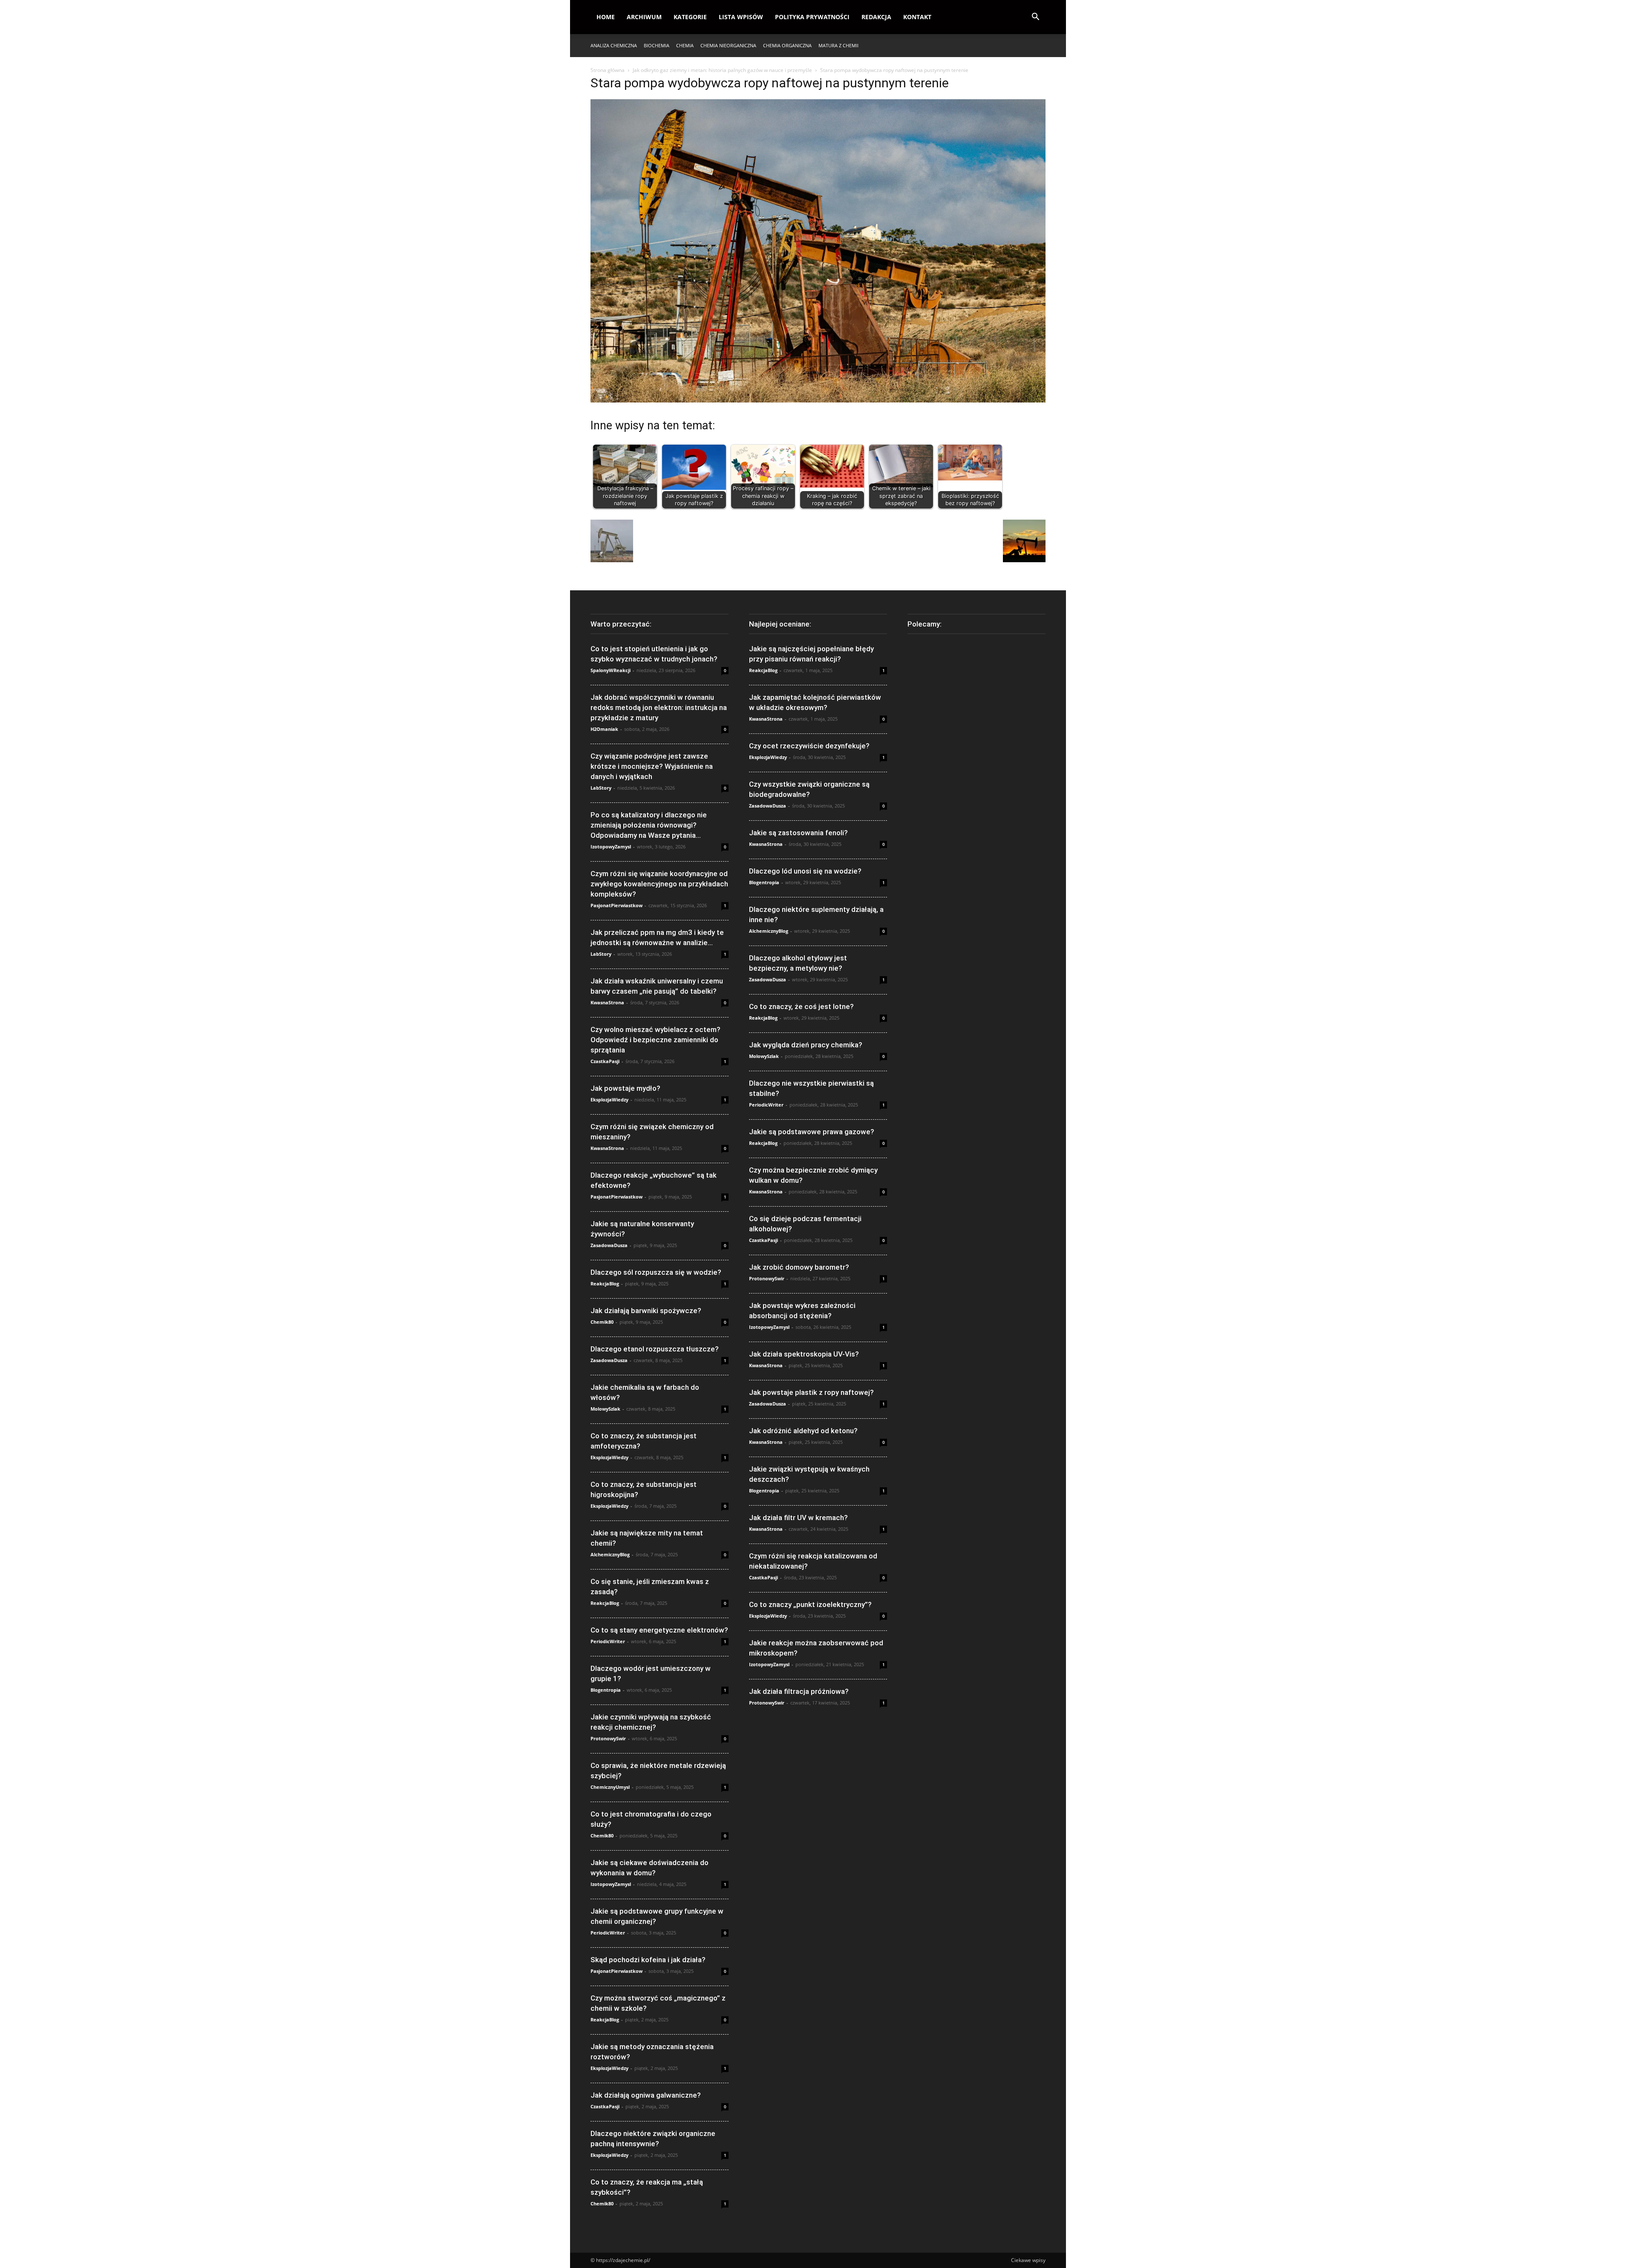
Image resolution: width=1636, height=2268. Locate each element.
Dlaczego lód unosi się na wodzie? (805, 871)
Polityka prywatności (812, 17)
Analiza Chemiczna (614, 45)
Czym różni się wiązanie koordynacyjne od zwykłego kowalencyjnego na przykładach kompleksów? (659, 884)
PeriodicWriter (608, 1641)
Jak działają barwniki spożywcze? (646, 1311)
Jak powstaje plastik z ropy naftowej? (811, 1392)
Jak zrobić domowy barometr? (799, 1267)
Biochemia (657, 45)
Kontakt (917, 17)
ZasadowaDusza (609, 1245)
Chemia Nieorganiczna (728, 45)
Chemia (685, 45)
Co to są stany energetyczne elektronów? (659, 1630)
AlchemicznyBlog (610, 1554)
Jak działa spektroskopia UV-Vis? (804, 1354)
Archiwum (644, 17)
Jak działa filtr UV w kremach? (798, 1518)
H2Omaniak (604, 729)
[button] (1035, 18)
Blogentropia (606, 1690)
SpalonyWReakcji (611, 670)
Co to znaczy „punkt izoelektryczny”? (810, 1604)
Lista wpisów (741, 17)
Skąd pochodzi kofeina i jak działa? (648, 1960)
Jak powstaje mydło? (625, 1088)
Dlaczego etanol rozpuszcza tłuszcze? (655, 1349)
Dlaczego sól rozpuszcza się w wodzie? (656, 1272)
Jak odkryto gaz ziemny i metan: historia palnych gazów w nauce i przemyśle (722, 70)
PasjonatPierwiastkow (616, 905)
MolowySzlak (605, 1409)
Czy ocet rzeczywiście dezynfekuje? (809, 746)
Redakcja (876, 17)
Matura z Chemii (838, 45)
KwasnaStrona (607, 1002)
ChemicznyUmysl (610, 1787)
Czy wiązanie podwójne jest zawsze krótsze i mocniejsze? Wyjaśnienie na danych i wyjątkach (652, 766)
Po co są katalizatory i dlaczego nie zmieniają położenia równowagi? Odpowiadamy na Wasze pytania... (649, 825)
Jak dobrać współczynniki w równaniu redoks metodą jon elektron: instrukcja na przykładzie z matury (659, 707)
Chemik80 (602, 1322)
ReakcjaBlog (605, 1283)
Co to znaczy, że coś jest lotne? (801, 1006)
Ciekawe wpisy (1028, 2260)
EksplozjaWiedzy (609, 1100)
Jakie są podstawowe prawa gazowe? (812, 1132)
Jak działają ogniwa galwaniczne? (646, 2095)
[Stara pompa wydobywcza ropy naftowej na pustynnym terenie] (818, 400)
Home (606, 17)
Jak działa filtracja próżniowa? (799, 1691)
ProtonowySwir (608, 1738)
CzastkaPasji (605, 1061)
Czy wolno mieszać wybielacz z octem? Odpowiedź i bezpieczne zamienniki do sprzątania (655, 1040)
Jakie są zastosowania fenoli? (798, 833)
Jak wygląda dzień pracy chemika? (806, 1045)
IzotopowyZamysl (611, 847)
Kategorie (690, 17)
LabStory (601, 788)
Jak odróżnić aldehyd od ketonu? (803, 1431)
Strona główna (608, 70)
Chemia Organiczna (787, 45)
